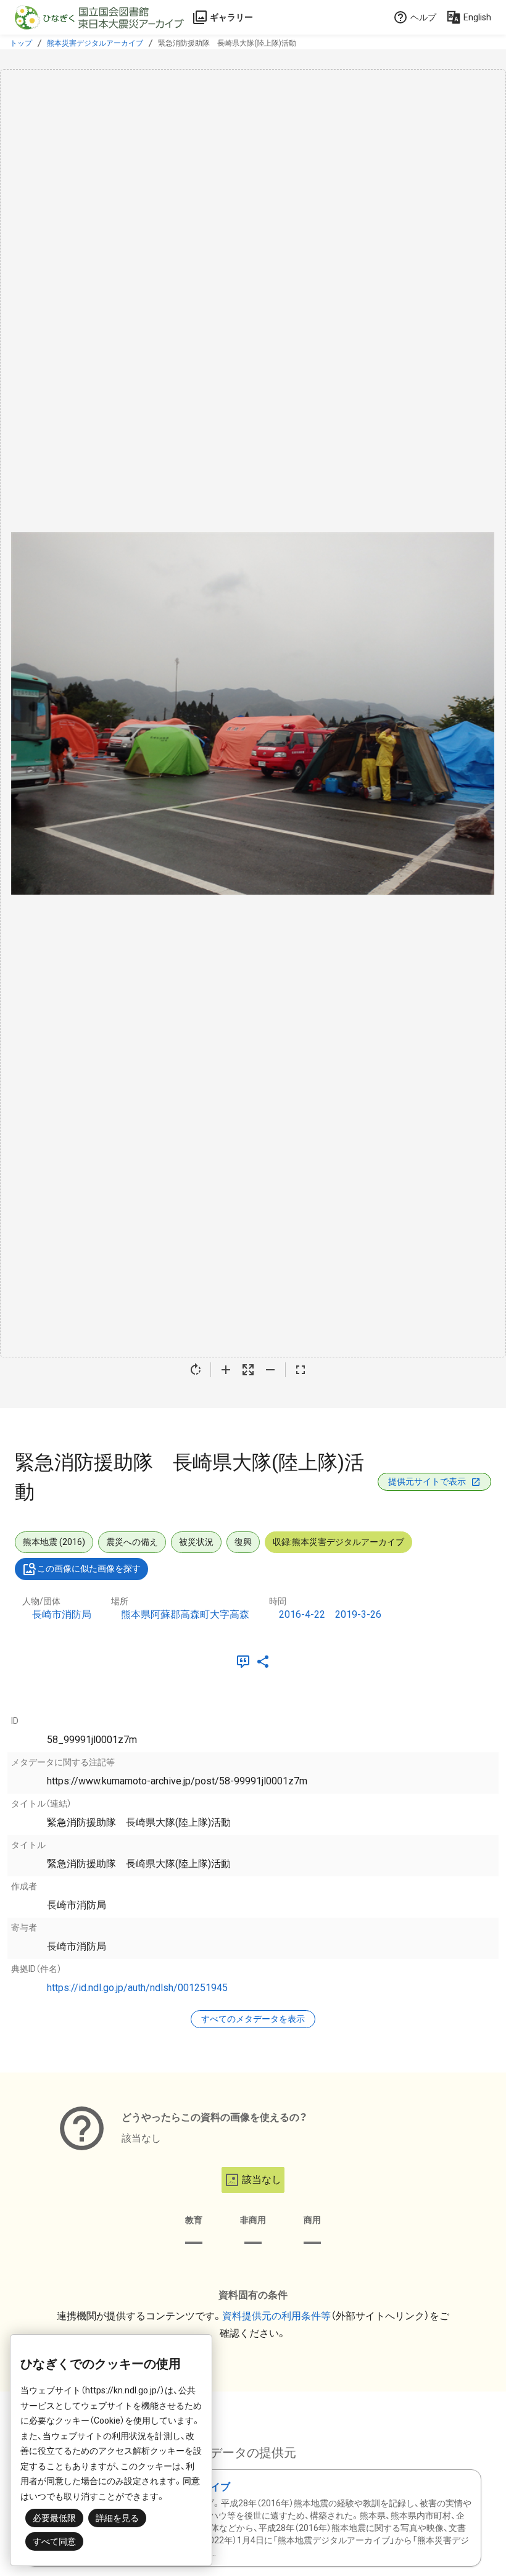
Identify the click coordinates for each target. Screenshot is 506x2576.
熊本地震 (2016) (54, 1542)
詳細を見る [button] (117, 2518)
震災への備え (132, 1542)
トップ (21, 43)
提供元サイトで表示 (427, 1481)
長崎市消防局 (62, 1614)
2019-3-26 (358, 1614)
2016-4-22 (302, 1614)
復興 (243, 1542)
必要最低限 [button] (54, 2518)
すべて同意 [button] (54, 2541)
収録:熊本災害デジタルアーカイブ (338, 1542)
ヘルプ (423, 17)
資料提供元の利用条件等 (276, 2316)
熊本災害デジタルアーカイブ (95, 43)
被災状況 (196, 1542)
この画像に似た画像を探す (89, 1568)
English (477, 17)
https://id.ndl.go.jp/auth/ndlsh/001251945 (137, 1988)
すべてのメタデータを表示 (253, 2019)
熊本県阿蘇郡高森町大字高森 (185, 1614)
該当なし (262, 2180)
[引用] (246, 1662)
